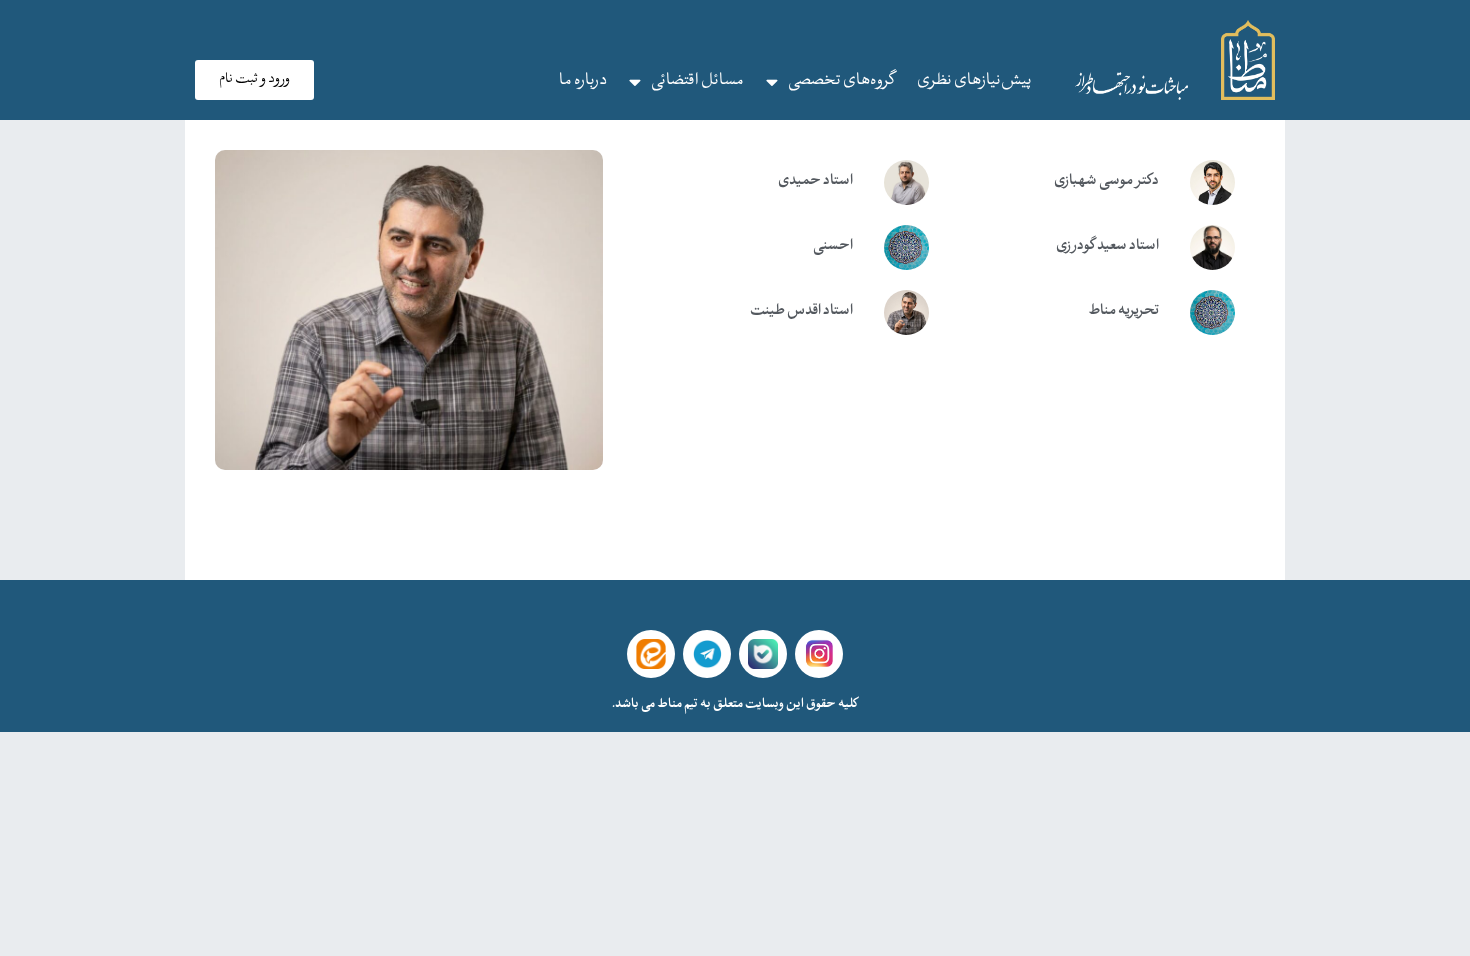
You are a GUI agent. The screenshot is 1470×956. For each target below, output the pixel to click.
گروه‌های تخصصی (841, 81)
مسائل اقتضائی (697, 81)
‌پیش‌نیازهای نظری (974, 81)
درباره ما (583, 81)
